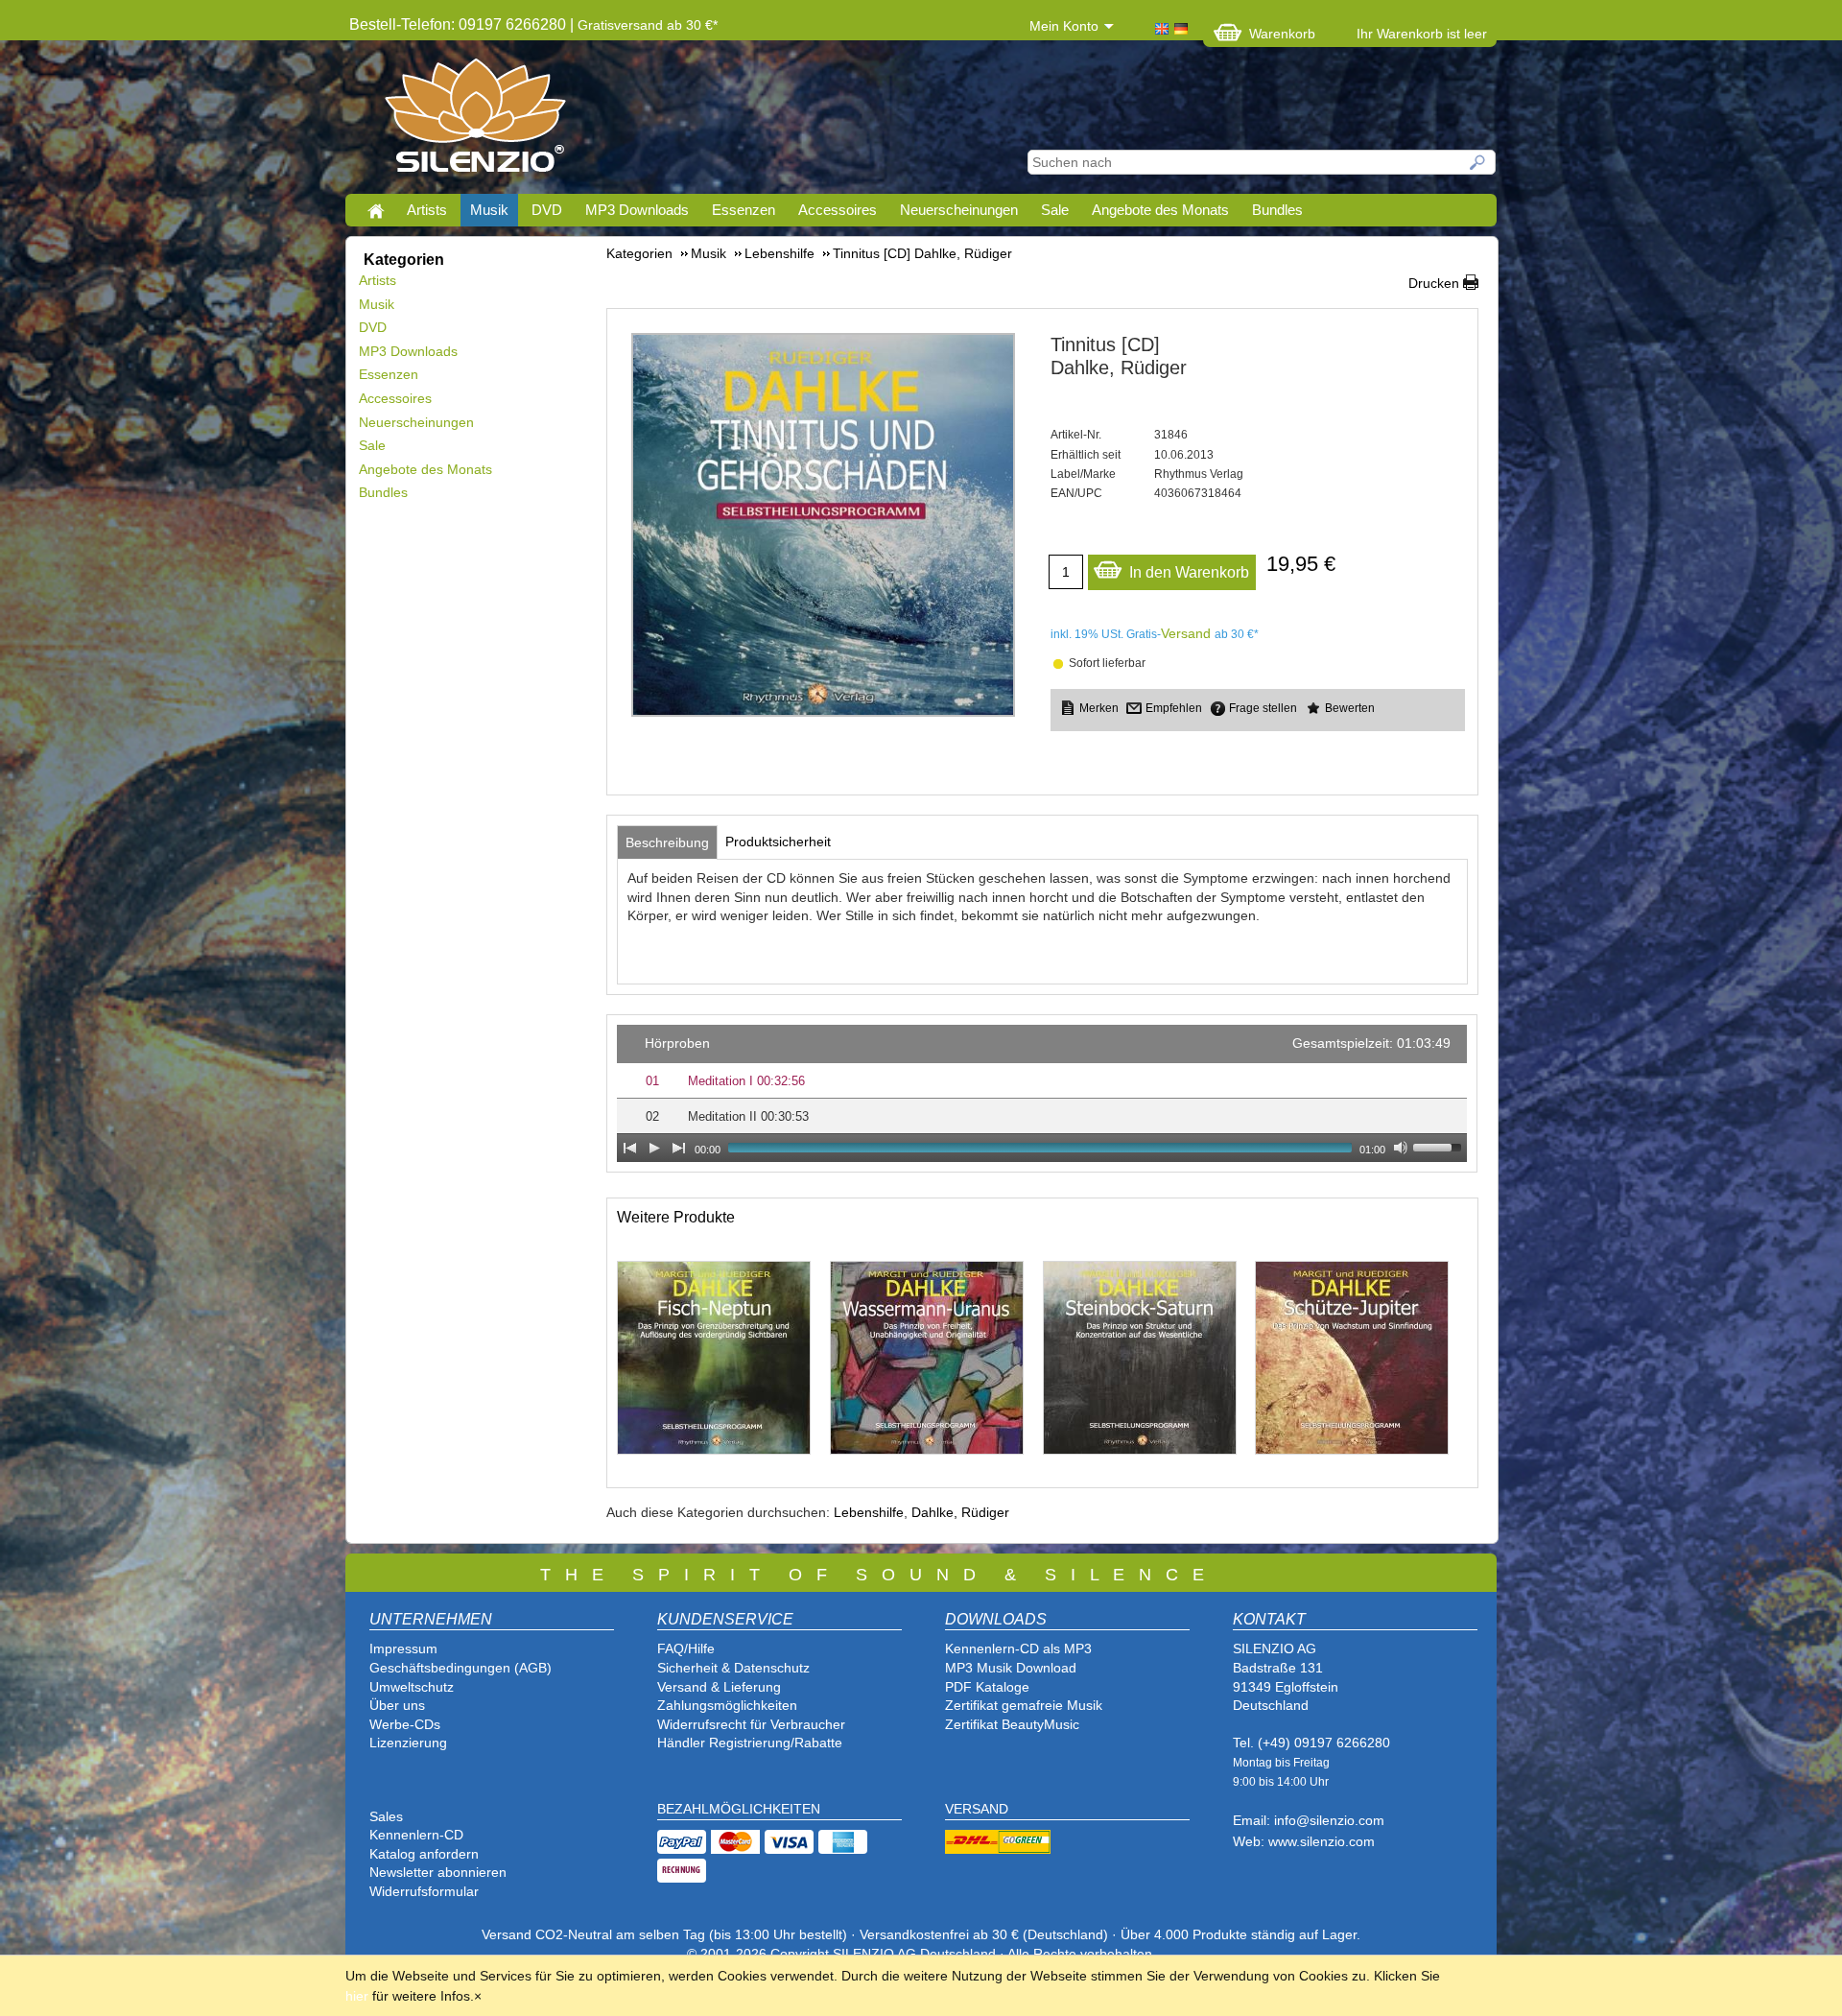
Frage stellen (1263, 708)
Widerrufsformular (424, 1891)
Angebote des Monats (1160, 210)
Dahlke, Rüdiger (960, 1512)
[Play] (654, 1148)
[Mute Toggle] (1401, 1148)
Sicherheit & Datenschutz (733, 1668)
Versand (1186, 633)
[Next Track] (679, 1148)
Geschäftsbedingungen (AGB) (460, 1668)
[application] (1042, 1093)
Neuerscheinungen (959, 210)
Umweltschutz (412, 1687)
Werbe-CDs (405, 1724)
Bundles (1277, 210)
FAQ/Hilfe (686, 1648)
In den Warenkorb (1189, 572)
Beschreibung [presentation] (667, 842)
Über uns (397, 1705)
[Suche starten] (1478, 162)
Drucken (1434, 283)
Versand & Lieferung (719, 1687)
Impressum (403, 1648)
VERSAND (977, 1809)
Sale (1055, 210)
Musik (489, 210)
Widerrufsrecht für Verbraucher (751, 1724)
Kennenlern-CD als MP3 (1018, 1648)
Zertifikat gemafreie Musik (1024, 1705)
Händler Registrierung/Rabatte (750, 1743)
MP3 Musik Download (1011, 1668)
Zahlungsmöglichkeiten (727, 1705)
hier (357, 1996)
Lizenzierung (408, 1743)
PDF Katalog (983, 1687)
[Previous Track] (629, 1148)
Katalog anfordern (424, 1854)
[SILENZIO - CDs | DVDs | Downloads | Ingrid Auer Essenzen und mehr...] (475, 121)
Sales (386, 1816)
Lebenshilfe (869, 1512)
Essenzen (744, 210)
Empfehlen (1174, 708)
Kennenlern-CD (416, 1835)
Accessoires (838, 210)
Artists (427, 210)
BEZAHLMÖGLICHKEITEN (739, 1809)
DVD (547, 210)
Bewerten (1350, 708)
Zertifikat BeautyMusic (1012, 1724)
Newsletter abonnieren (438, 1872)
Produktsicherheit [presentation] (778, 842)
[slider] (1440, 1146)
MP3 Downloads (637, 210)
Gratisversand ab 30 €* (648, 25)
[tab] (667, 842)
